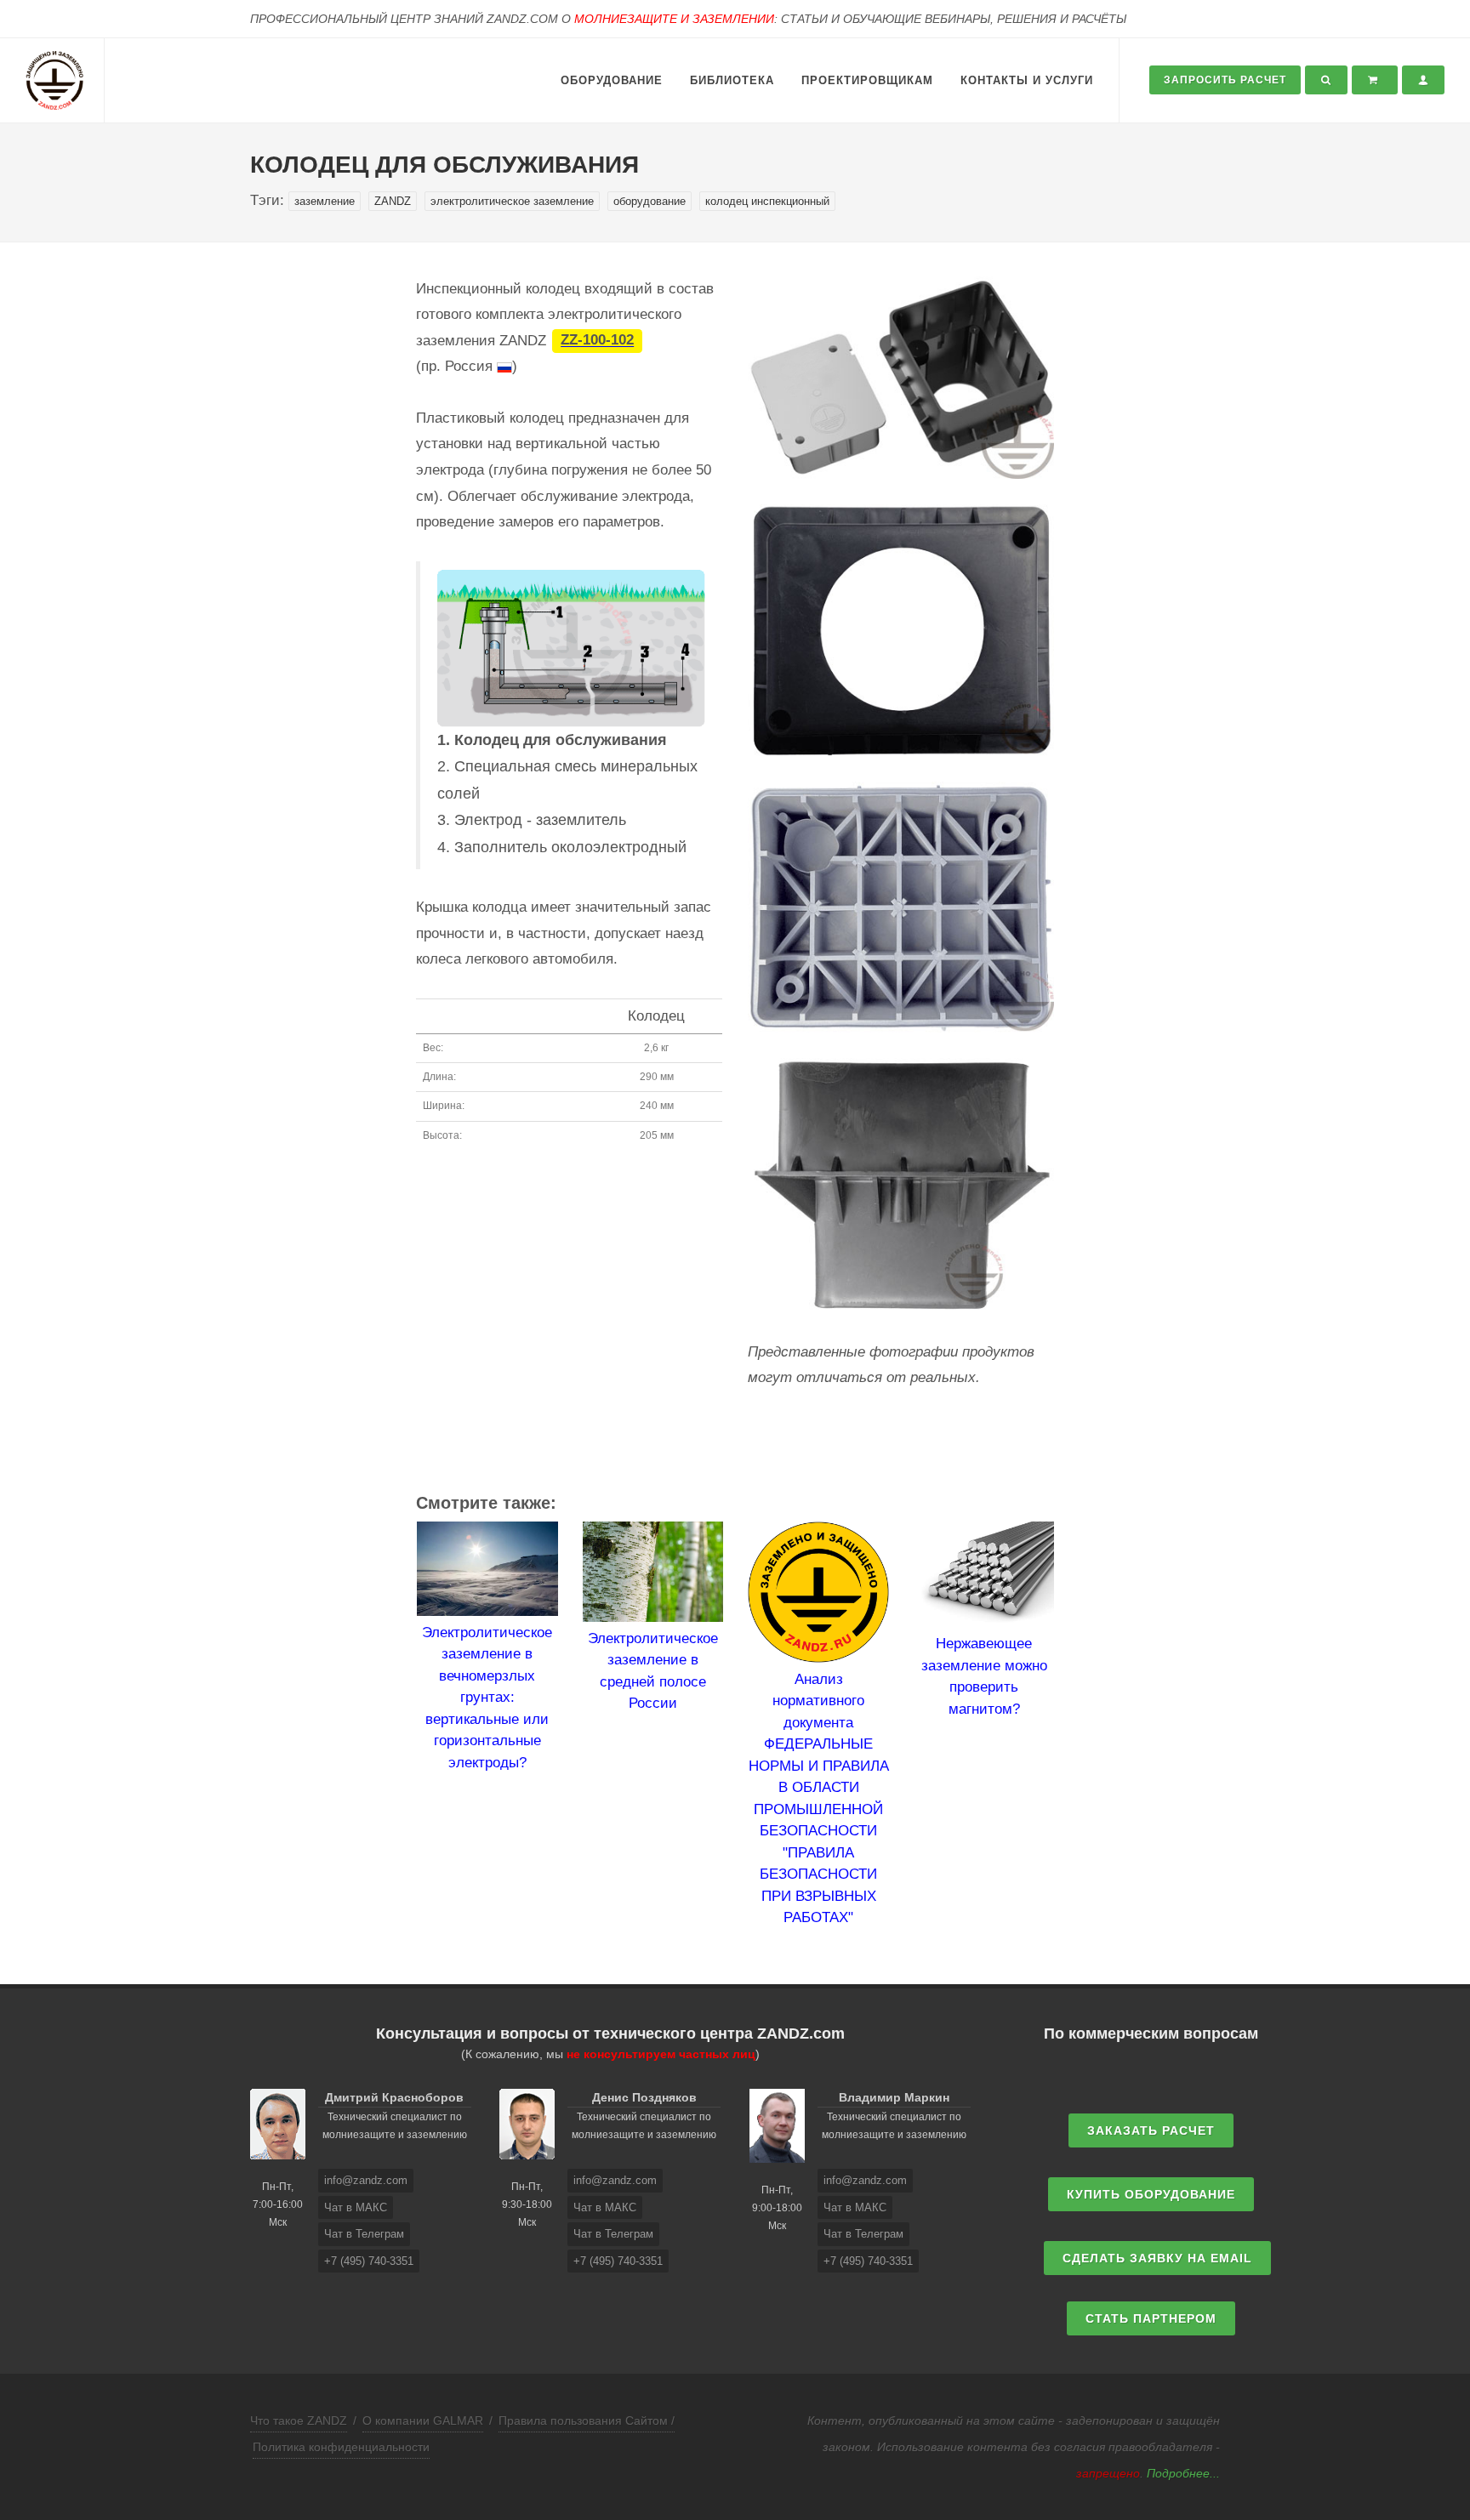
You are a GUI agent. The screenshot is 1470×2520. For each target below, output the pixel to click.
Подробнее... (1183, 2473)
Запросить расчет (1225, 80)
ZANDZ (393, 201)
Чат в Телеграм (364, 2234)
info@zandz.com (366, 2180)
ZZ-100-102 (597, 341)
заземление (325, 201)
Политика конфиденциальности (341, 2447)
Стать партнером (1151, 2318)
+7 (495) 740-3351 (369, 2261)
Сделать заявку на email (1157, 2258)
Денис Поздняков (644, 2097)
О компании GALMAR (423, 2420)
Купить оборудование (1151, 2194)
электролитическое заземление (512, 201)
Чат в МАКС (356, 2207)
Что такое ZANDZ (299, 2420)
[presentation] (401, 1726)
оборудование (650, 201)
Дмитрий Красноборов (394, 2097)
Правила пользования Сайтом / (587, 2420)
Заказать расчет (1151, 2130)
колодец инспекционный (767, 201)
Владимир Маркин (894, 2097)
